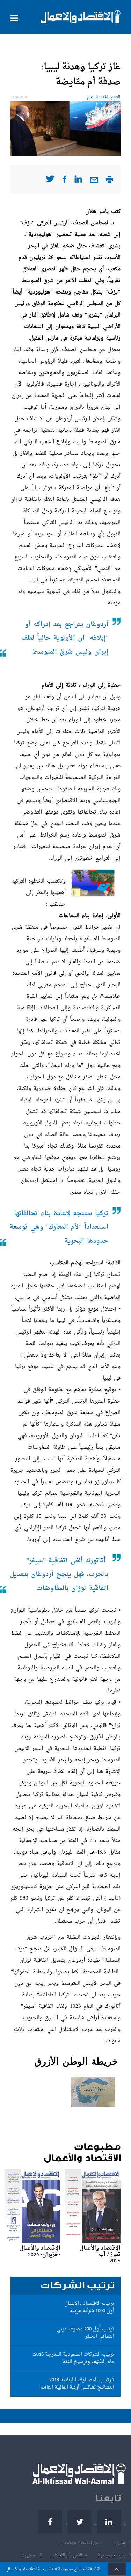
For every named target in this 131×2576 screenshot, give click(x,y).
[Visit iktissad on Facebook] (64, 181)
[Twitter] (79, 2522)
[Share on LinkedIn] (78, 181)
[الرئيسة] (81, 17)
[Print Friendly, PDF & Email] (110, 182)
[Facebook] (50, 2522)
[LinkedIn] (109, 2522)
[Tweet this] (50, 181)
